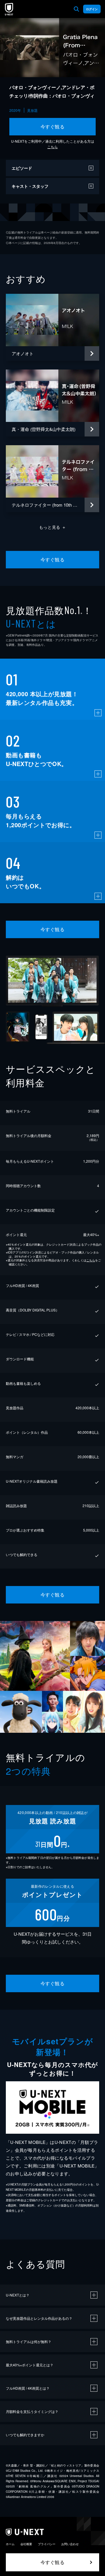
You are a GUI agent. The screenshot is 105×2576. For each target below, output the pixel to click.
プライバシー (47, 2544)
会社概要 (26, 2544)
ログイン (92, 9)
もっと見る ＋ (53, 527)
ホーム (10, 2544)
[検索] (76, 9)
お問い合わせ (70, 2544)
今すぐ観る (52, 127)
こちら (52, 147)
